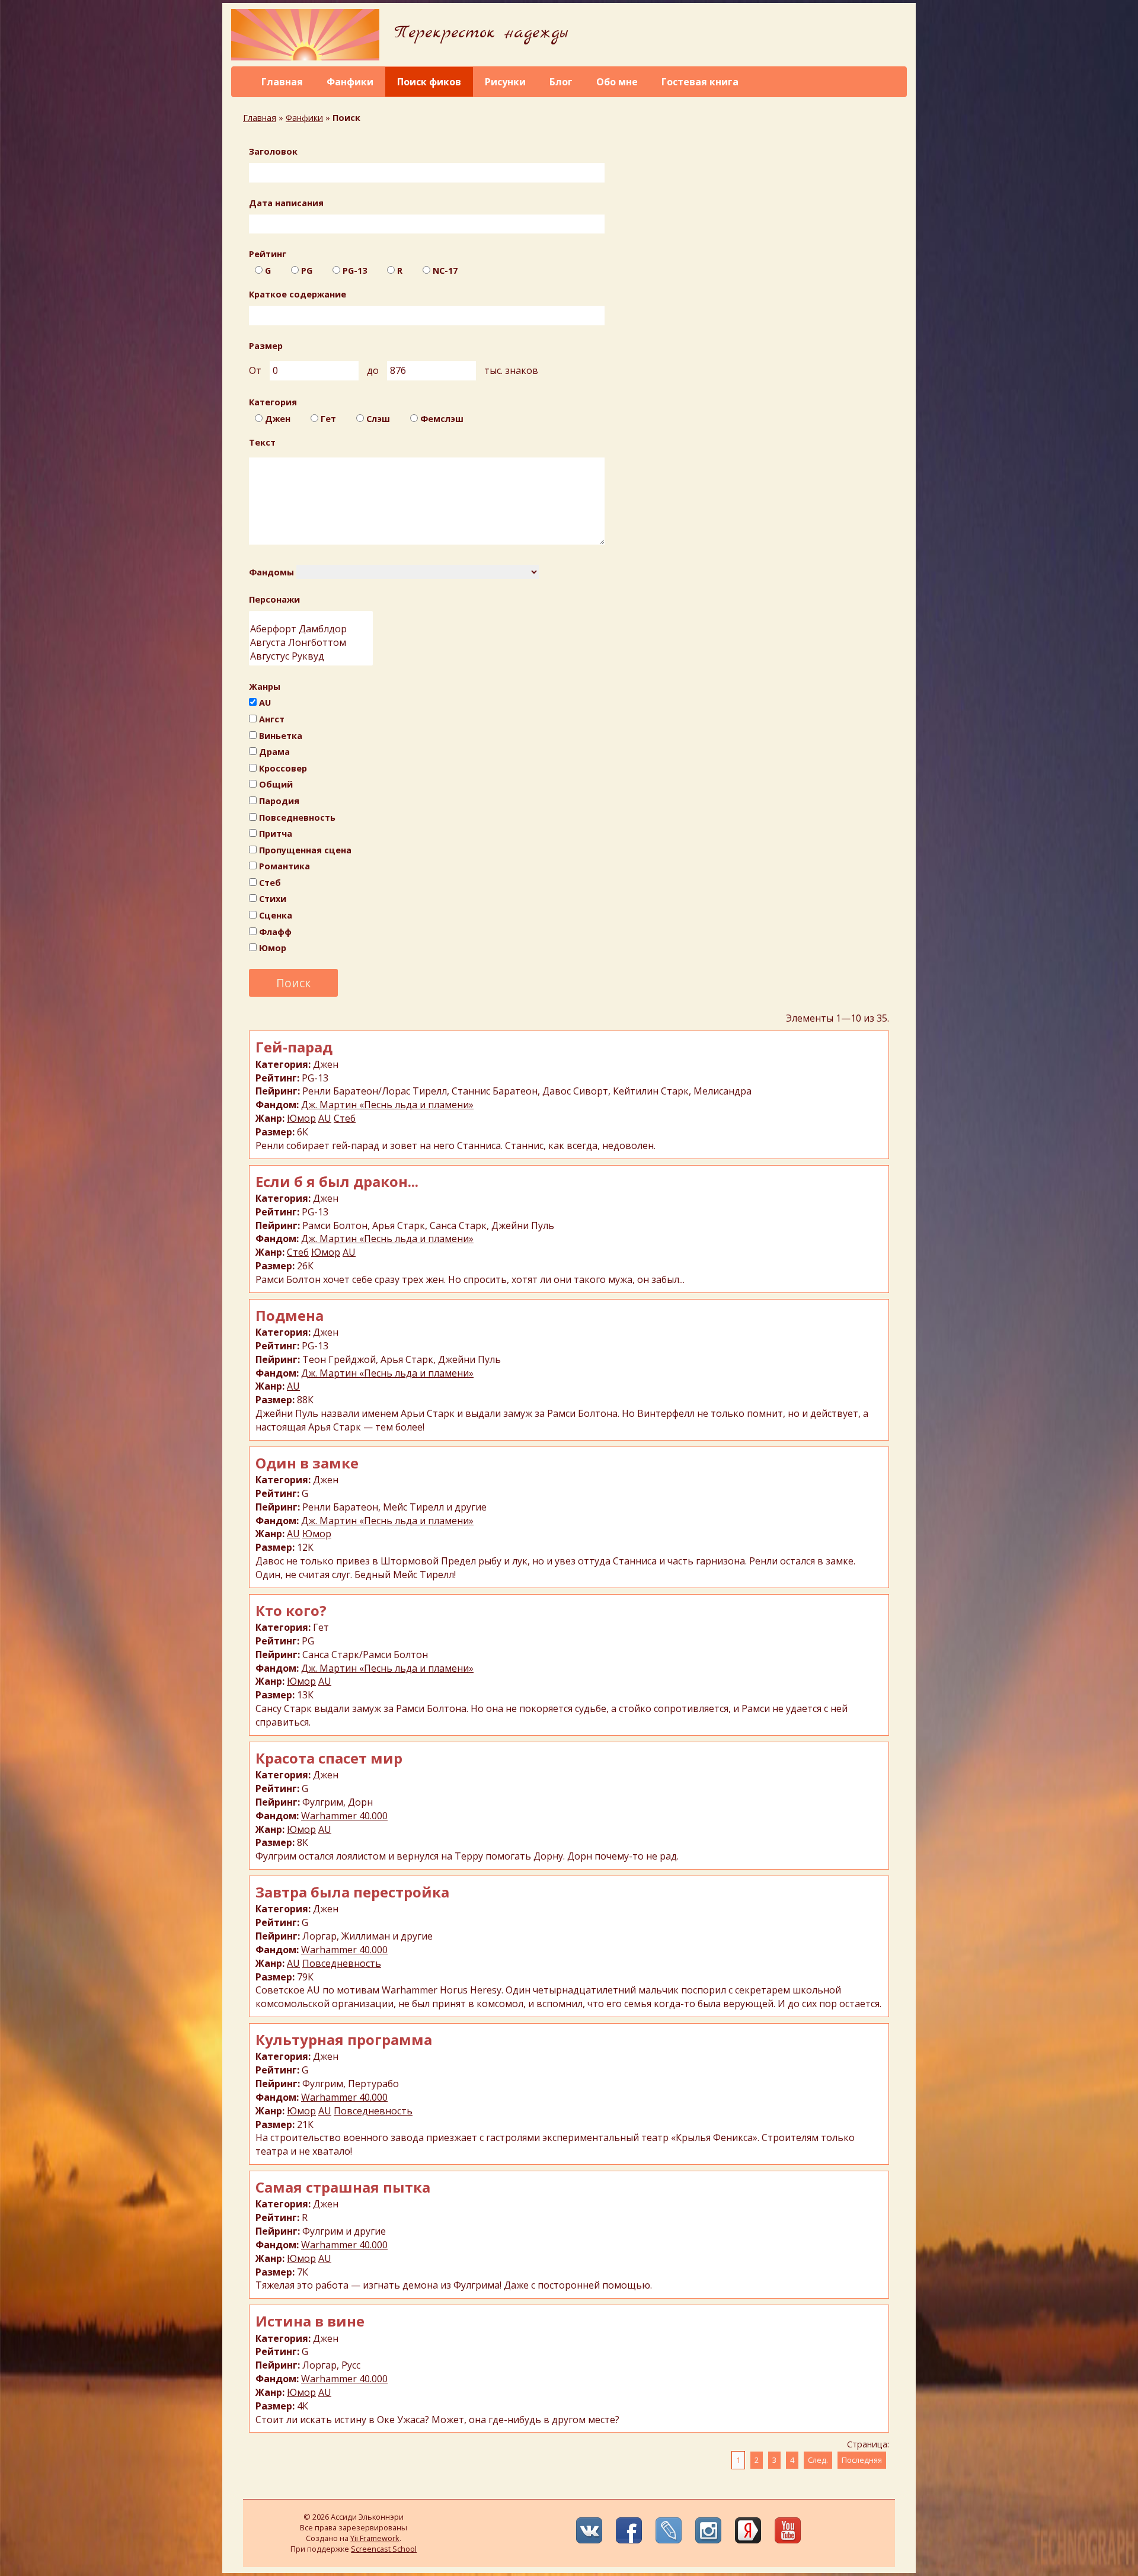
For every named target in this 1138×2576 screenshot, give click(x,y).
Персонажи (274, 599)
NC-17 (445, 271)
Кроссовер (283, 768)
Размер (266, 346)
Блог (561, 82)
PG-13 (355, 271)
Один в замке (307, 1463)
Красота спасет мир (329, 1758)
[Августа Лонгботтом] (311, 643)
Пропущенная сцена (305, 850)
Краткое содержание (298, 294)
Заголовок (273, 151)
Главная (282, 82)
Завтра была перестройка (352, 1892)
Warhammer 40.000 (344, 1816)
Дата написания (286, 203)
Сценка (276, 915)
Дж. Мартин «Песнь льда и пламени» (387, 1105)
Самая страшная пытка (343, 2187)
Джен (278, 419)
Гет (328, 419)
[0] (311, 617)
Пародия (279, 801)
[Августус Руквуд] (311, 656)
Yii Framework (375, 2538)
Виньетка (281, 736)
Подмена (290, 1315)
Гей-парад (294, 1047)
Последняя (862, 2460)
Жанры (265, 687)
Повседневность (297, 817)
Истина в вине (310, 2321)
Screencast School (384, 2549)
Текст (262, 442)
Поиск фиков (429, 82)
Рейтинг (268, 254)
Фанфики (350, 82)
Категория (273, 402)
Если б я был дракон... (337, 1181)
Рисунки (505, 82)
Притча (276, 833)
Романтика (284, 866)
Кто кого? (291, 1610)
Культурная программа (344, 2039)
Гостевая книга (700, 82)
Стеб (270, 883)
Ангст (272, 719)
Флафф (275, 932)
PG (307, 271)
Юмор (273, 948)
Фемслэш (442, 419)
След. (818, 2460)
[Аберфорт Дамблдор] (311, 629)
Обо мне (617, 82)
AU (265, 703)
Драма (274, 752)
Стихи (273, 899)
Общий (276, 784)
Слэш (378, 419)
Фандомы (271, 572)
